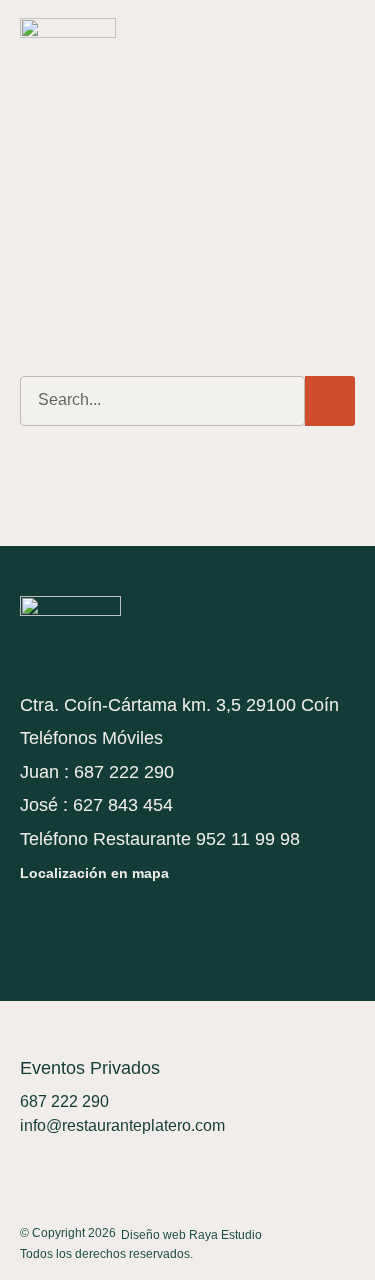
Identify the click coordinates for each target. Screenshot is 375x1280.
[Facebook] (32, 922)
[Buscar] (330, 401)
